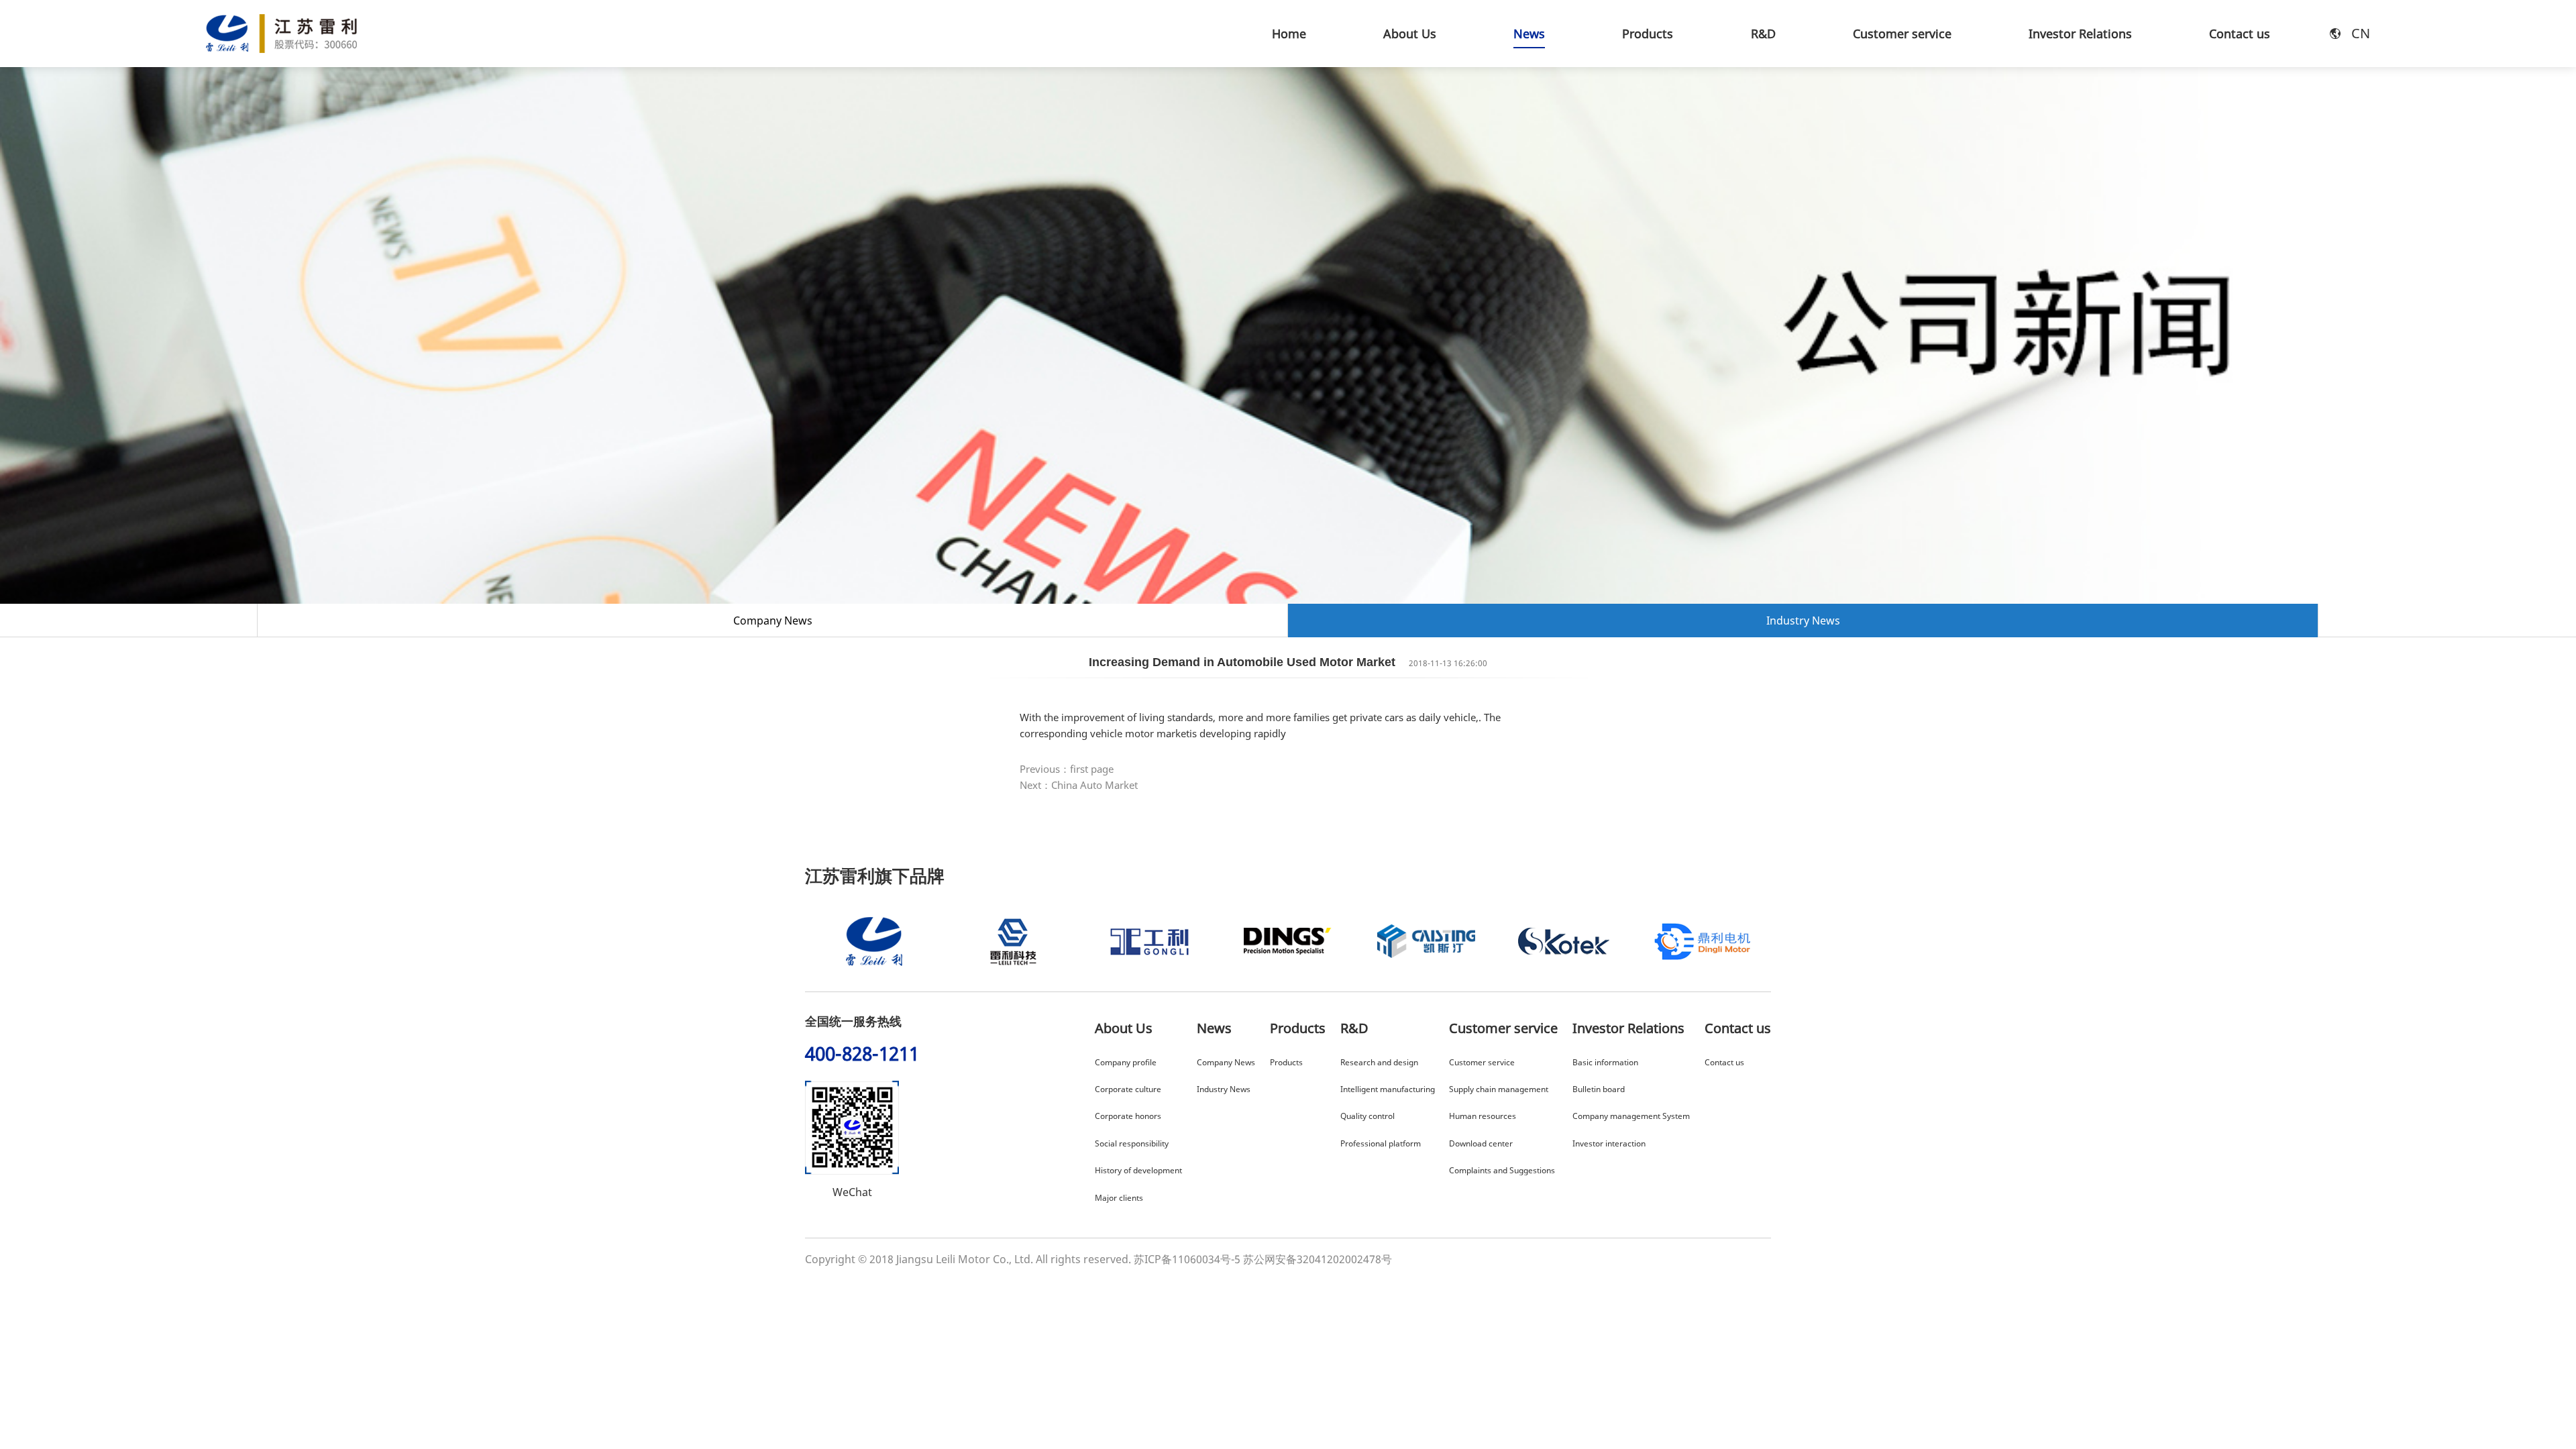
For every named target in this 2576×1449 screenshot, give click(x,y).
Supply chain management (1499, 1089)
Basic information (1605, 1062)
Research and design (1379, 1062)
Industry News (1803, 621)
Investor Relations (1628, 1028)
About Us (1124, 1028)
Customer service (1503, 1028)
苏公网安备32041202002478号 (1318, 1259)
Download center (1481, 1143)
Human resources (1483, 1116)
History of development (1138, 1170)
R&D (1354, 1028)
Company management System (1631, 1116)
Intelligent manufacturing (1388, 1089)
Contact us (1738, 1028)
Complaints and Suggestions (1502, 1170)
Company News (773, 621)
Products (1298, 1028)
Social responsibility (1132, 1143)
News (1214, 1028)
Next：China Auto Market (1079, 785)
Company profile (1126, 1062)
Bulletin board (1599, 1089)
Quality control (1367, 1116)
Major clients (1119, 1198)
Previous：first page (1067, 769)
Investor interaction (1609, 1143)
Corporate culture (1128, 1089)
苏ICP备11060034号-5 (1187, 1259)
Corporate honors (1128, 1116)
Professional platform (1381, 1143)
